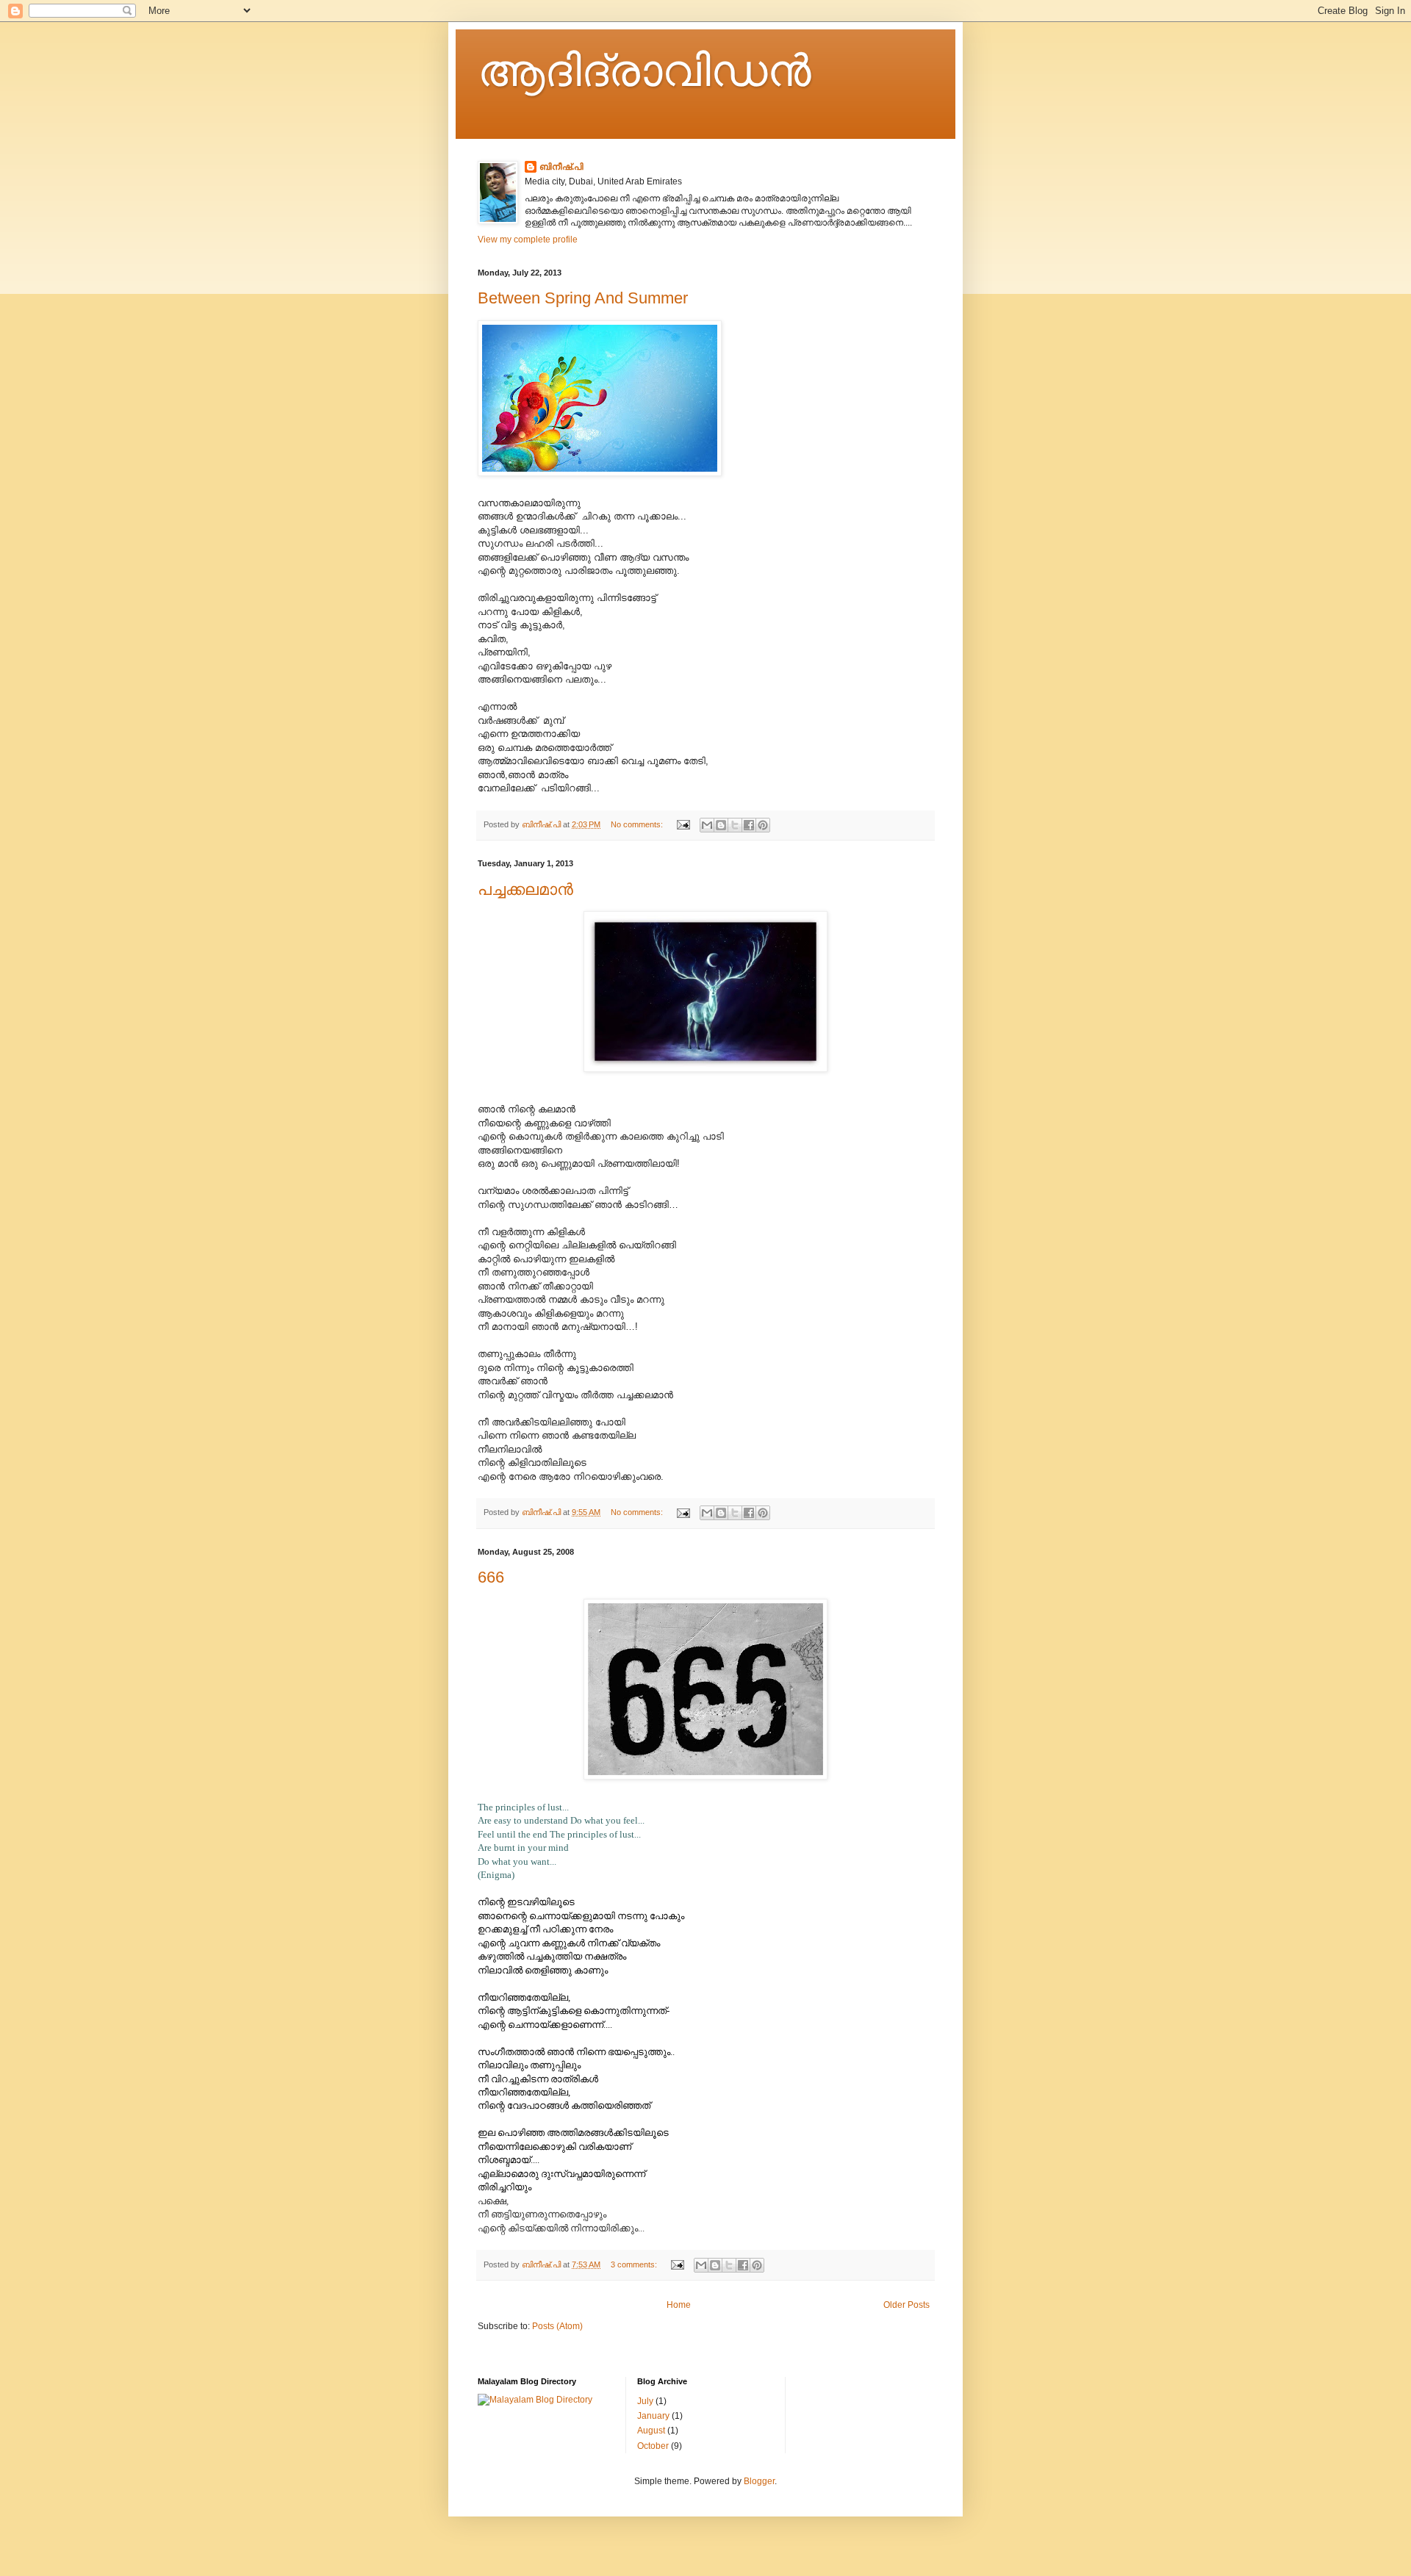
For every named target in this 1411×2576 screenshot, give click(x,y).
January (653, 2416)
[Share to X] (735, 825)
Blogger (759, 2481)
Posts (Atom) (557, 2326)
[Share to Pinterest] (763, 825)
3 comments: (635, 2264)
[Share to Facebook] (749, 825)
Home (679, 2305)
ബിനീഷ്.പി (561, 167)
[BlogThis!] (721, 825)
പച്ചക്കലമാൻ (525, 889)
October (653, 2446)
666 (491, 1577)
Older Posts (906, 2305)
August (651, 2431)
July (645, 2401)
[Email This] (707, 825)
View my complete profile (528, 240)
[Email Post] (683, 824)
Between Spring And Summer (583, 298)
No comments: (638, 824)
